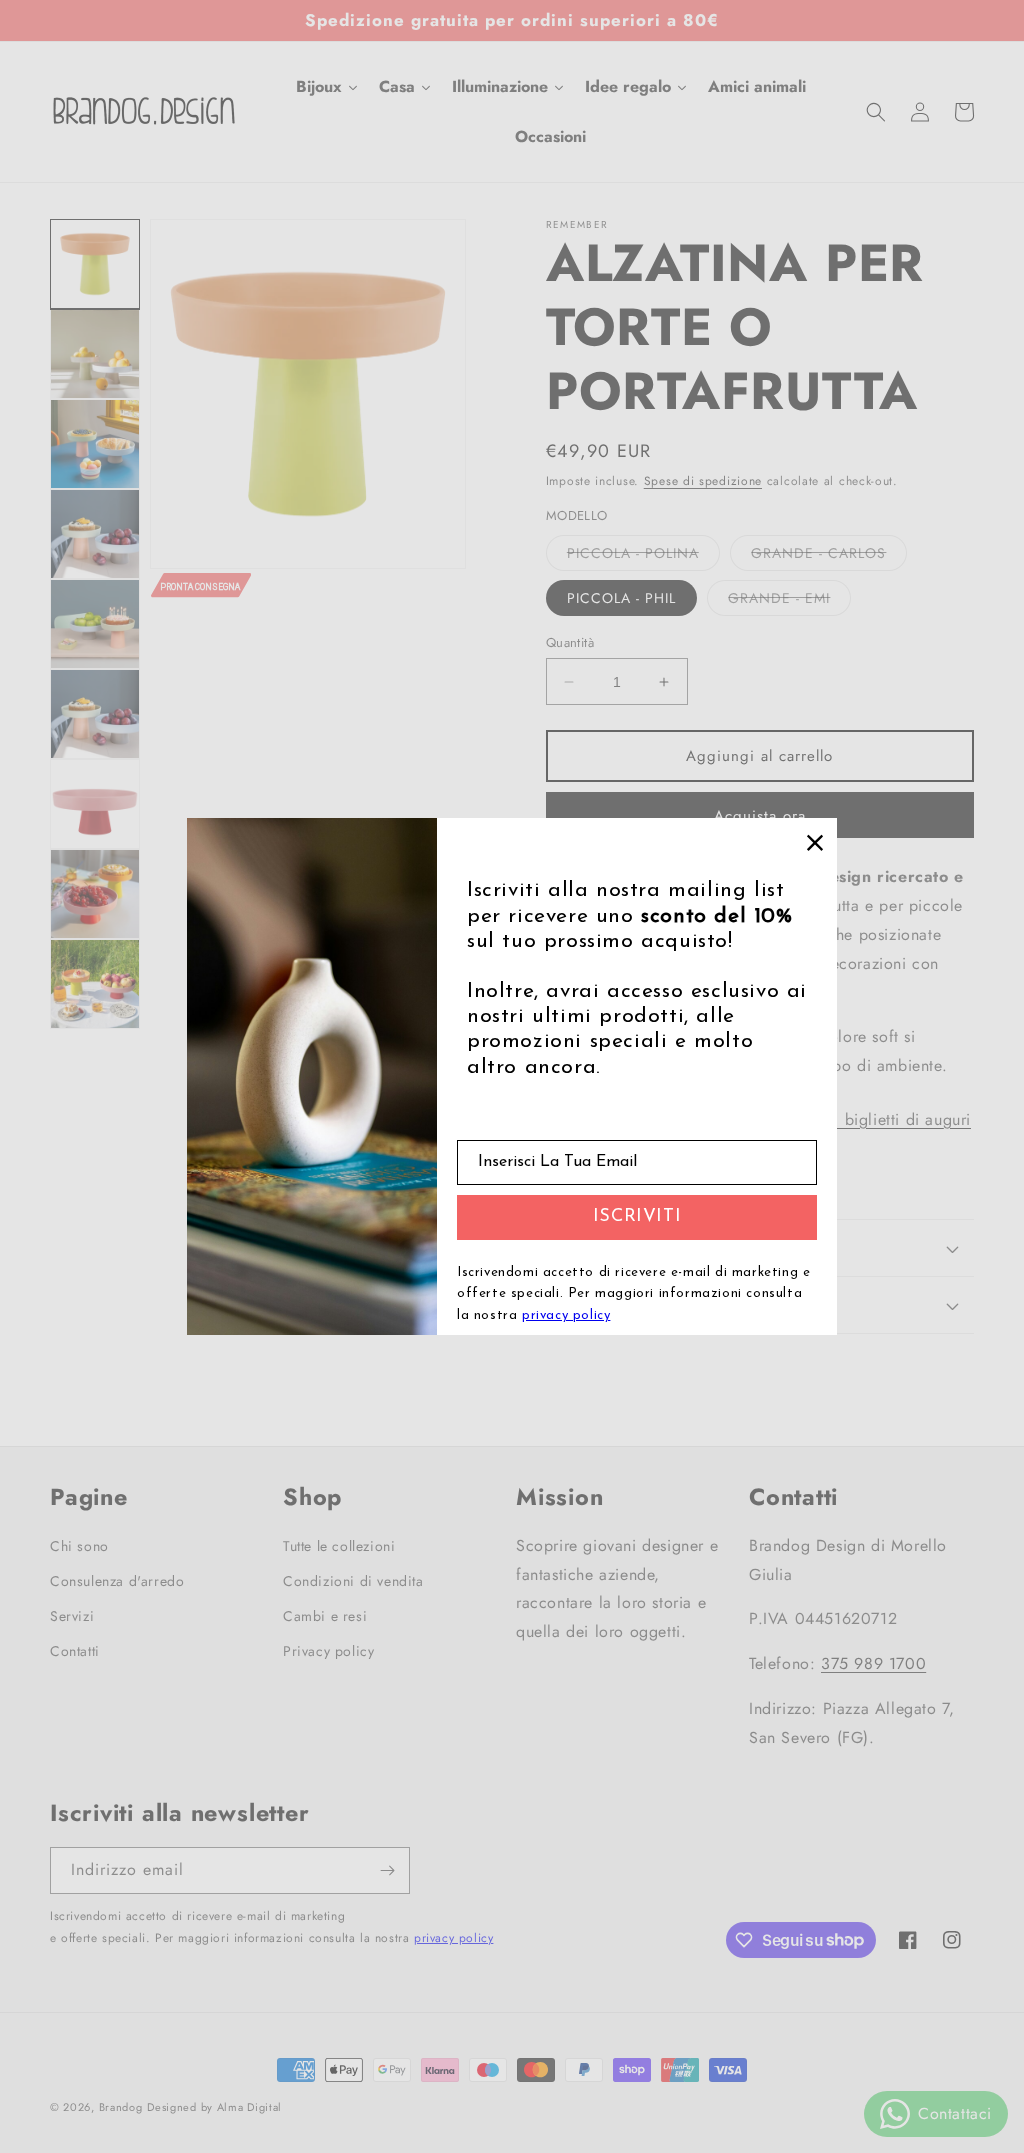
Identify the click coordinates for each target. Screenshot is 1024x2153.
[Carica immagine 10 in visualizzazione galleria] (95, 894)
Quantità (570, 642)
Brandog (121, 2107)
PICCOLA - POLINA (643, 556)
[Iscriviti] (387, 1870)
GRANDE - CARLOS (829, 556)
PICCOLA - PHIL (621, 598)
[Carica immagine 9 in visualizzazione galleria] (95, 804)
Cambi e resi (325, 1616)
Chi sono (79, 1546)
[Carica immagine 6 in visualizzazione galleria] (95, 534)
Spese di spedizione (703, 481)
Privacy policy (328, 1651)
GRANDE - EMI (789, 601)
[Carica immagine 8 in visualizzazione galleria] (95, 714)
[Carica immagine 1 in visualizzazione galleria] (95, 264)
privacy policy (453, 1938)
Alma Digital (249, 2107)
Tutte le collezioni (339, 1546)
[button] (876, 112)
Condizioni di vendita (353, 1581)
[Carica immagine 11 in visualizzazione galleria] (95, 984)
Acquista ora (760, 816)
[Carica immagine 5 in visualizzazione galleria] (95, 444)
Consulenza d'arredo (117, 1581)
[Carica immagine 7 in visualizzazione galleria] (95, 624)
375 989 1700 (873, 1663)
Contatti (75, 1651)
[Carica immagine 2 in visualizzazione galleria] (95, 354)
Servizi (72, 1616)
